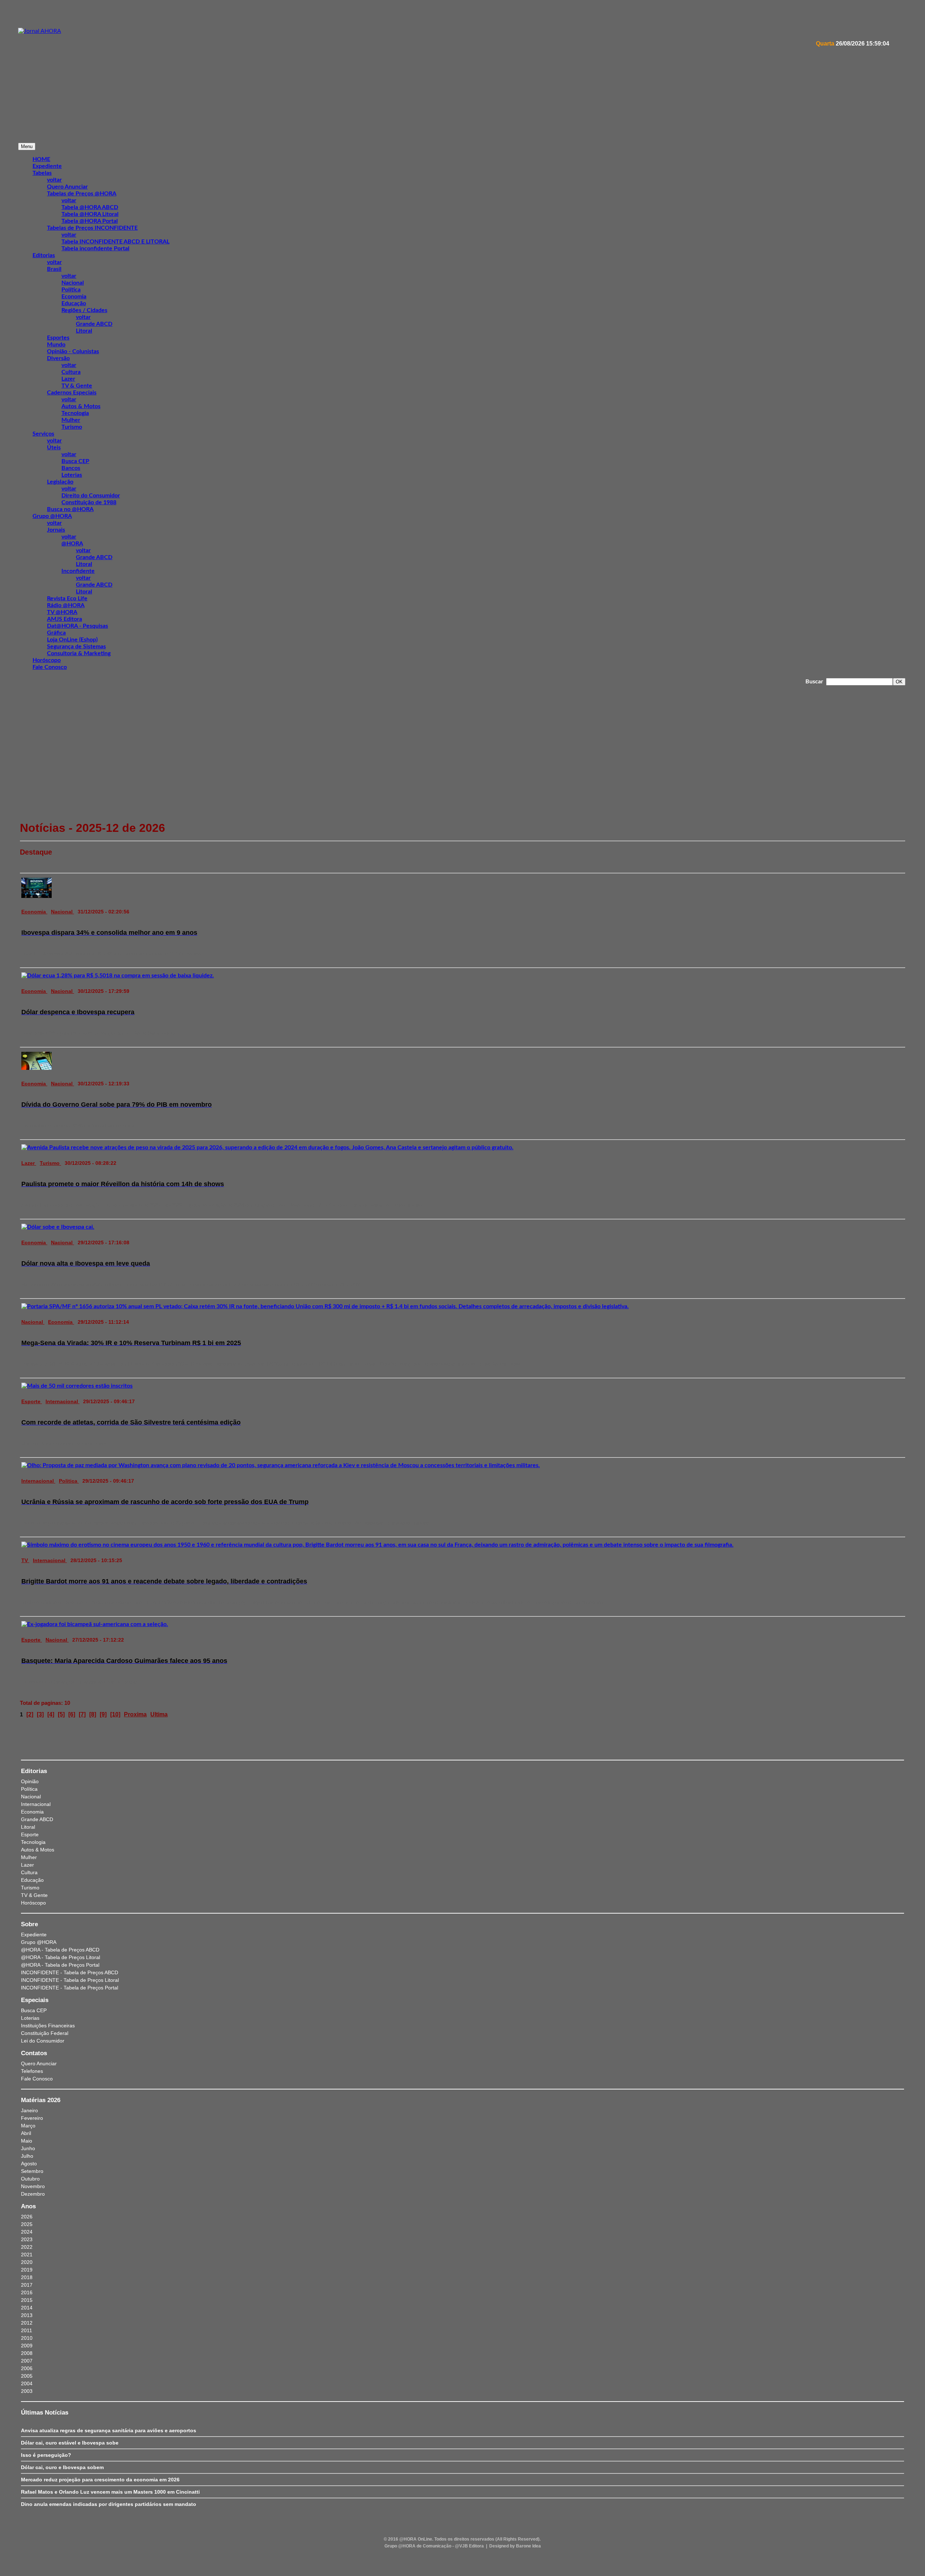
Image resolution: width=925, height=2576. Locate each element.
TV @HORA (62, 612)
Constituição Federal (45, 2033)
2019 (27, 2270)
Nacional (73, 283)
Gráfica (56, 633)
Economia (74, 297)
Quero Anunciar (67, 187)
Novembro (33, 2186)
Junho (28, 2148)
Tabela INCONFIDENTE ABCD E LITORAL (115, 242)
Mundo (56, 345)
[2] (30, 1714)
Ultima (159, 1714)
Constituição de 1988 (89, 502)
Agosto (29, 2164)
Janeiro (29, 2110)
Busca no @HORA (70, 509)
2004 (27, 2383)
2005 (27, 2376)
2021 (27, 2255)
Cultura (71, 372)
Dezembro (33, 2194)
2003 (27, 2391)
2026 (27, 2217)
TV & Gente (77, 386)
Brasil (54, 269)
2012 (27, 2323)
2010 (27, 2338)
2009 (27, 2346)
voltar (54, 180)
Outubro (30, 2179)
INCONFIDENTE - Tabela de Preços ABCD (70, 1972)
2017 (27, 2285)
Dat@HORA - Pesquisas (78, 626)
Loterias (72, 475)
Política (71, 290)
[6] (72, 1714)
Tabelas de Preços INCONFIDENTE (92, 228)
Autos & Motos (81, 406)
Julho (27, 2156)
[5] (61, 1714)
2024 (27, 2232)
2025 (27, 2224)
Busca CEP (75, 461)
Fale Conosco (50, 667)
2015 (27, 2300)
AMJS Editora (64, 619)
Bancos (71, 468)
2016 (27, 2292)
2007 (27, 2361)
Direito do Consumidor (91, 496)
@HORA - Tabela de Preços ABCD (60, 1950)
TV (25, 1560)
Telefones (32, 2071)
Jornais (56, 530)
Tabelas (42, 173)
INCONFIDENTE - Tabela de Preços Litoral (70, 1980)
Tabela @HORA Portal (90, 221)
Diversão (58, 358)
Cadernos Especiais (72, 393)
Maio (27, 2141)
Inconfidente (78, 571)
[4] (51, 1714)
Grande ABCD (94, 324)
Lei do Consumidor (43, 2041)
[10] (115, 1714)
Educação (74, 303)
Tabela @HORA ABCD (90, 207)
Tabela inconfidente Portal (95, 248)
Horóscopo (47, 660)
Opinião (30, 1781)
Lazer (68, 379)
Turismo (72, 427)
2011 (27, 2330)
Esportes (58, 338)
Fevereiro (32, 2118)
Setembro (32, 2171)
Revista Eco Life (67, 598)
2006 (27, 2368)
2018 (27, 2277)
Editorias (44, 255)
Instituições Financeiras (48, 2026)
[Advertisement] (235, 116)
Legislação (60, 482)
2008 (27, 2353)
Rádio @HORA (66, 605)
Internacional (63, 1401)
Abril (26, 2133)
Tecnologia (75, 413)
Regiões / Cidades (84, 310)
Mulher (71, 420)
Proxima (135, 1714)
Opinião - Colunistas (73, 351)
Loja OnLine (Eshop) (72, 640)
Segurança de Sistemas (76, 647)
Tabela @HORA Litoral (90, 214)
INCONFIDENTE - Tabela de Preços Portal (70, 1988)
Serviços (43, 434)
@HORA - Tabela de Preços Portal (60, 1965)
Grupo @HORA (52, 516)
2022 (27, 2247)
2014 (27, 2308)
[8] (93, 1714)
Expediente (34, 1935)
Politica (69, 1481)
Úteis (54, 448)
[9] (103, 1714)
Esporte (32, 1401)
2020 (27, 2262)
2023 (27, 2239)
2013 (27, 2315)
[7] (82, 1714)
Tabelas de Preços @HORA (82, 194)
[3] (40, 1714)
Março (28, 2126)
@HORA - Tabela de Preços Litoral (61, 1957)
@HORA (72, 544)
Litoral (84, 331)
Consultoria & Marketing (79, 653)
